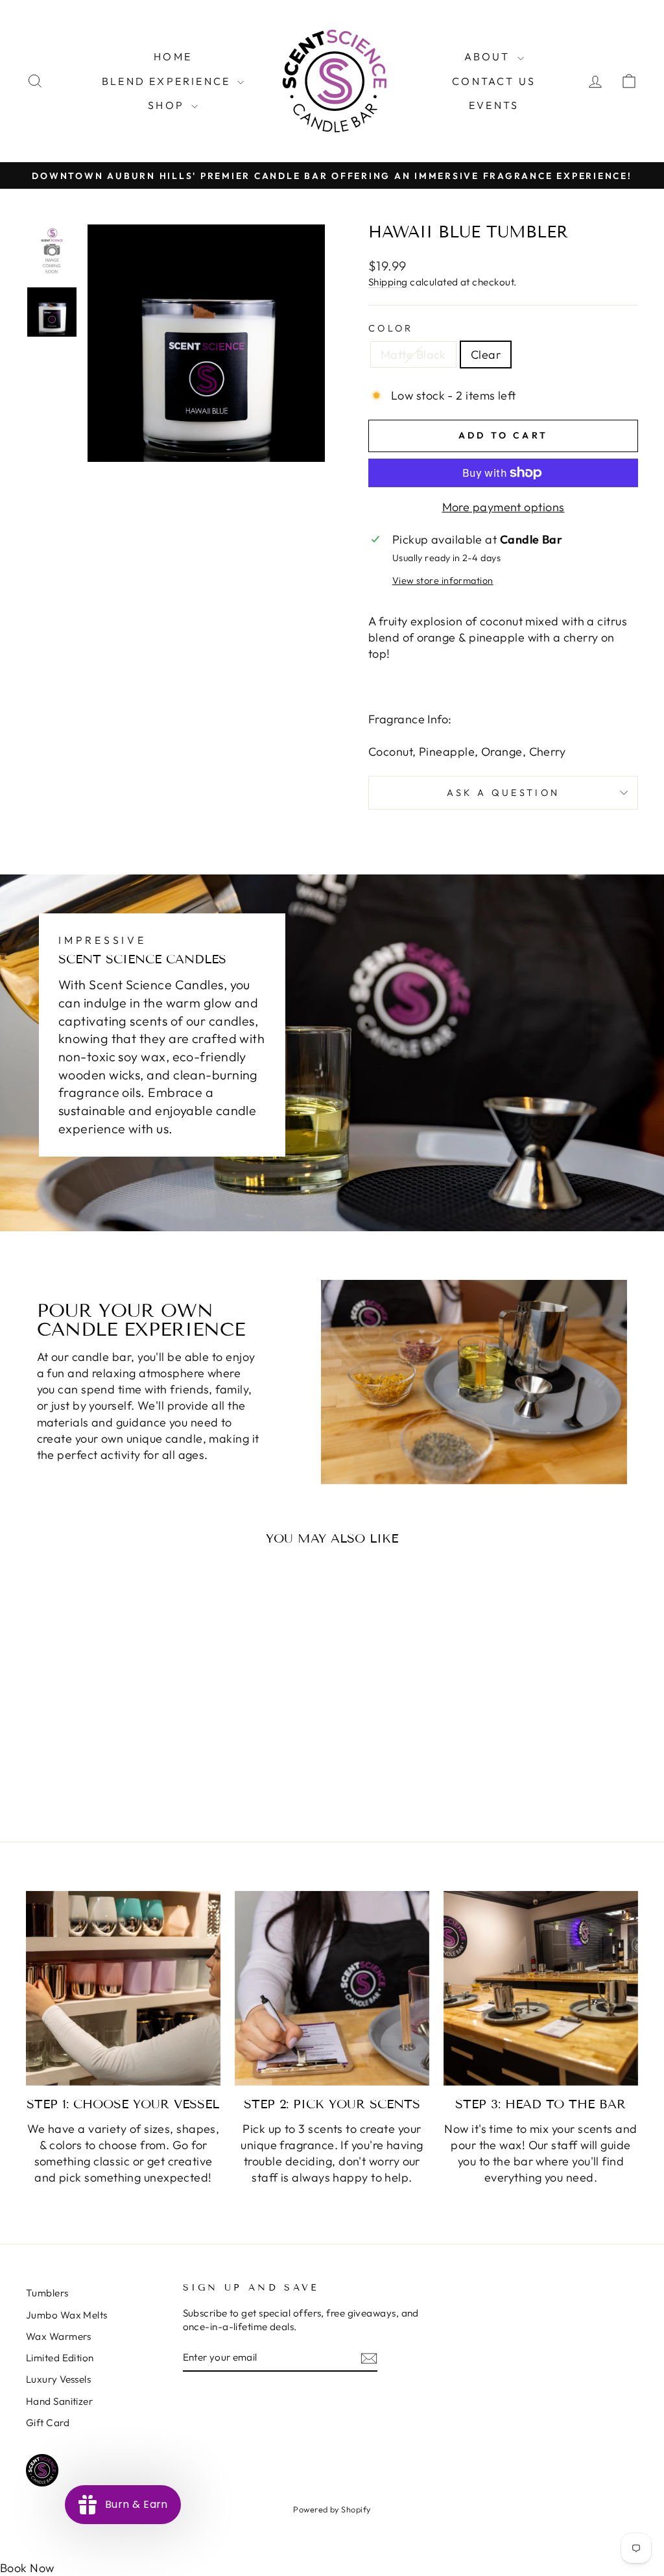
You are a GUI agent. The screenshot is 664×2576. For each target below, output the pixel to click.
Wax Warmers (59, 2336)
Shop (168, 105)
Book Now (27, 2568)
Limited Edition (60, 2358)
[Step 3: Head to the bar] (541, 1988)
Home (173, 56)
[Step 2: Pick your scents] (332, 1988)
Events (494, 105)
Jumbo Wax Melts (67, 2315)
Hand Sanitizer (59, 2401)
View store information (443, 581)
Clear (486, 355)
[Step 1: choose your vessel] (123, 1988)
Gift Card (48, 2423)
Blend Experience (168, 81)
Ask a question (503, 793)
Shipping (388, 282)
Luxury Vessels (58, 2379)
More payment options (504, 507)
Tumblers (47, 2293)
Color (391, 328)
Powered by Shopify (332, 2509)
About (489, 56)
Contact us (494, 81)
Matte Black (413, 355)
